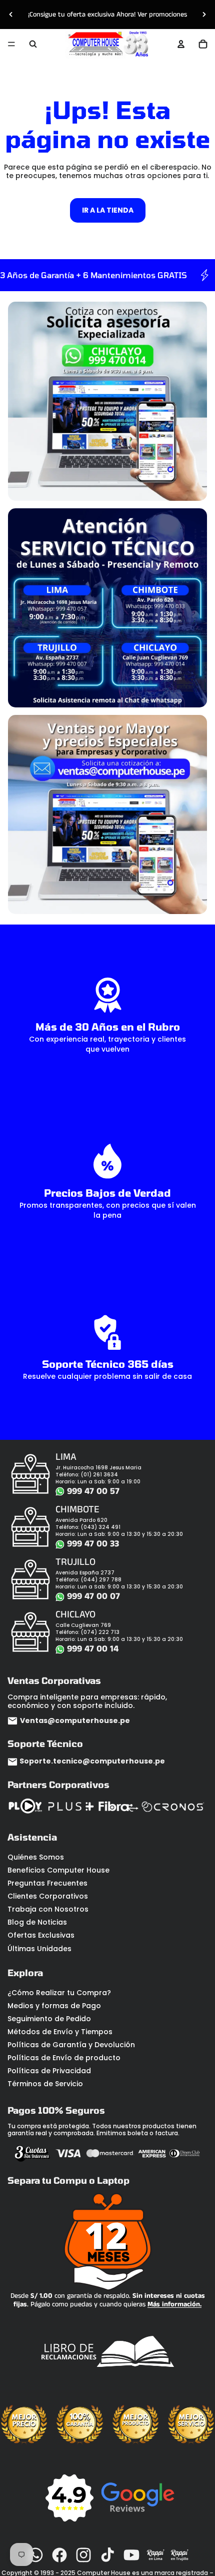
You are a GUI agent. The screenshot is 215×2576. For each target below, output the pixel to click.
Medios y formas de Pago (54, 2006)
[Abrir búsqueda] (33, 44)
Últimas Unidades (39, 1949)
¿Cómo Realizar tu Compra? (59, 1993)
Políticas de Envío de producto (64, 2058)
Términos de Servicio (45, 2084)
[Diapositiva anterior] (11, 15)
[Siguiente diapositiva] (204, 15)
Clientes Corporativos (48, 1896)
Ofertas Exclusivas (41, 1935)
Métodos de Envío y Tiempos (60, 2032)
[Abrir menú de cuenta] (181, 44)
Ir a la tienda (108, 210)
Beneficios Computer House (58, 1870)
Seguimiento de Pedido (49, 2019)
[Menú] (11, 44)
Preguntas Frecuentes (47, 1883)
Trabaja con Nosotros (48, 1909)
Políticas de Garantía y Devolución (71, 2045)
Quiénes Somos (36, 1857)
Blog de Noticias (37, 1922)
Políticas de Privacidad (49, 2071)
